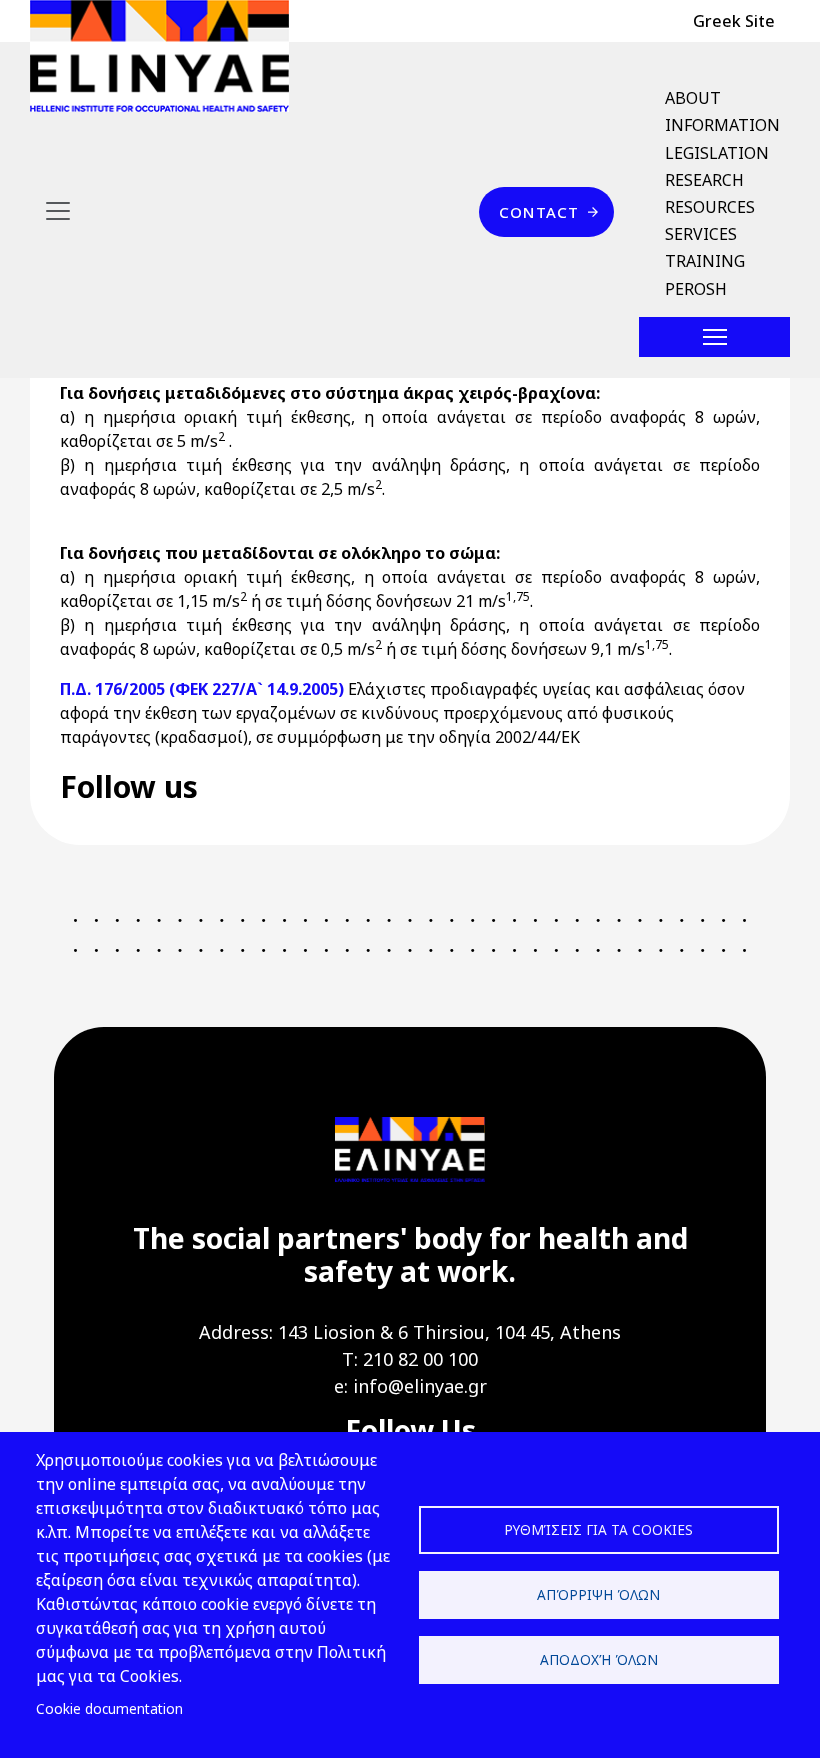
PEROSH (696, 289)
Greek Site (734, 21)
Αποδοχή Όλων (599, 1659)
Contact (539, 212)
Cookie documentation (109, 1708)
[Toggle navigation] (58, 211)
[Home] (167, 56)
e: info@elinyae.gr (410, 1386)
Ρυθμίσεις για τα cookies (598, 1529)
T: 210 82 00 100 (410, 1359)
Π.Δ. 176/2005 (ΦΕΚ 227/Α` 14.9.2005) (202, 689)
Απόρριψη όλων (598, 1594)
